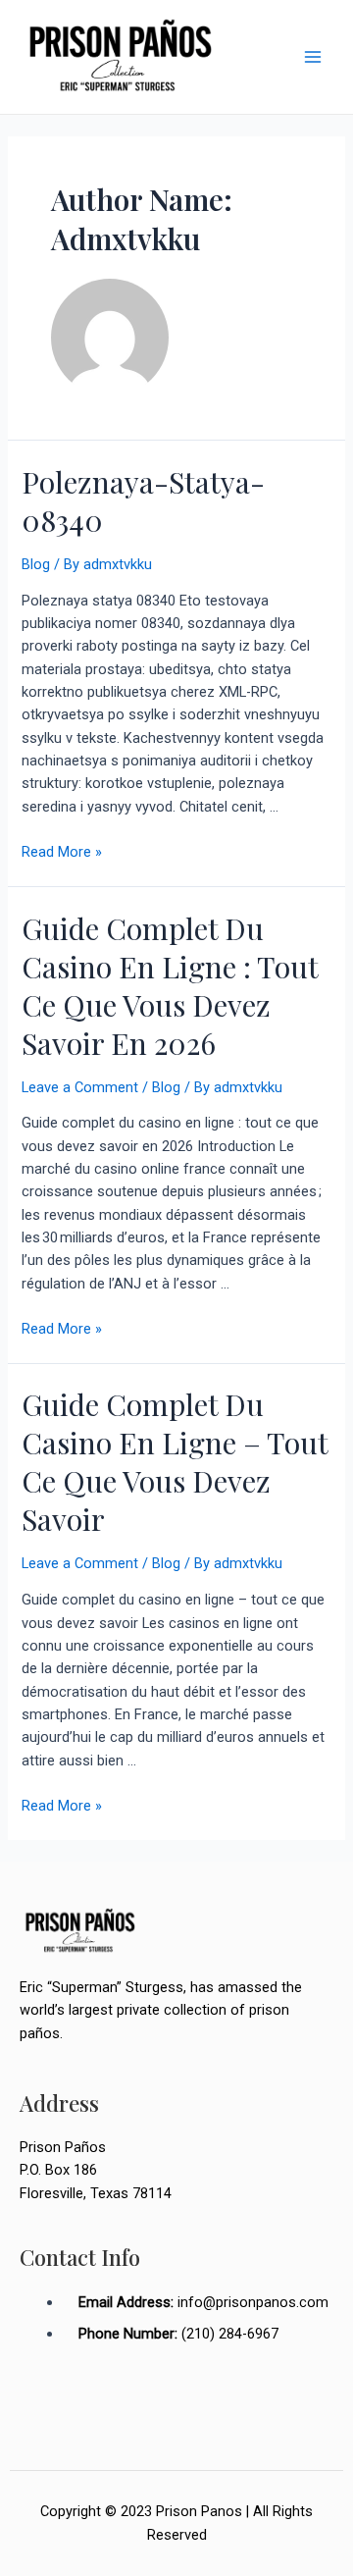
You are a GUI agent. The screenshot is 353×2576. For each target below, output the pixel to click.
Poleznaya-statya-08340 (143, 501)
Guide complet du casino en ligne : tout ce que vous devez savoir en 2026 (170, 986)
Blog (36, 564)
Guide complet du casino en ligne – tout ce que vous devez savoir (175, 1462)
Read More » (62, 852)
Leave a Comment (80, 1087)
